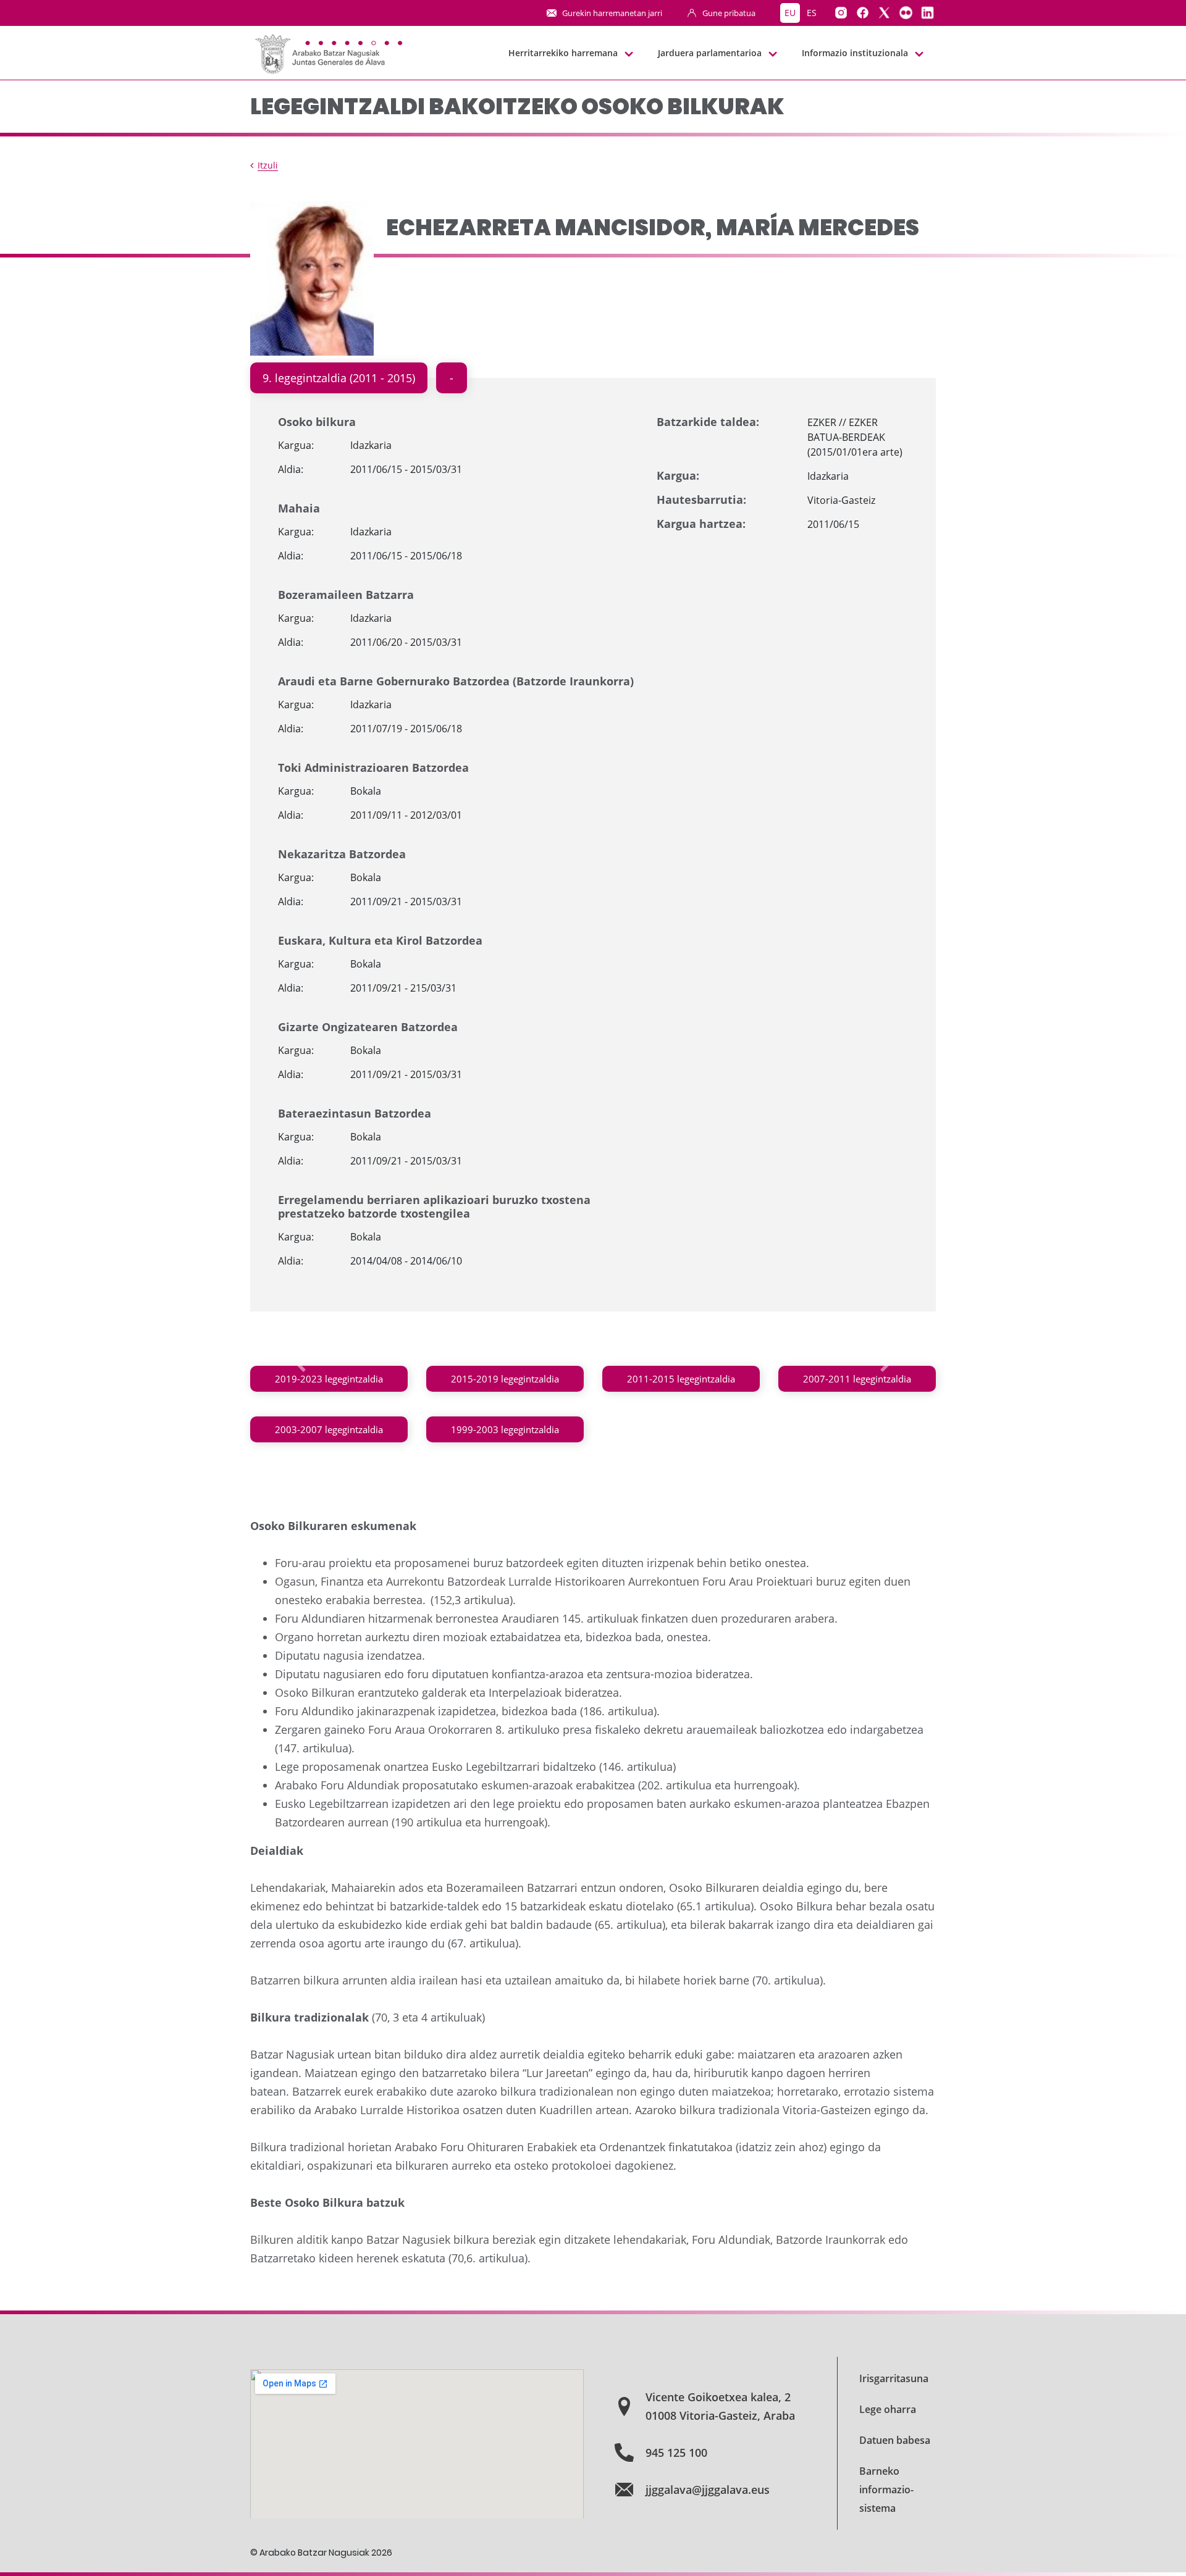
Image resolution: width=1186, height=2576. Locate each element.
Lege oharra (888, 2409)
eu (790, 13)
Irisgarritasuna (894, 2378)
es (812, 13)
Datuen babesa (895, 2440)
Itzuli (268, 165)
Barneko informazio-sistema (886, 2490)
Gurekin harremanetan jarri (612, 13)
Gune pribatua (729, 13)
